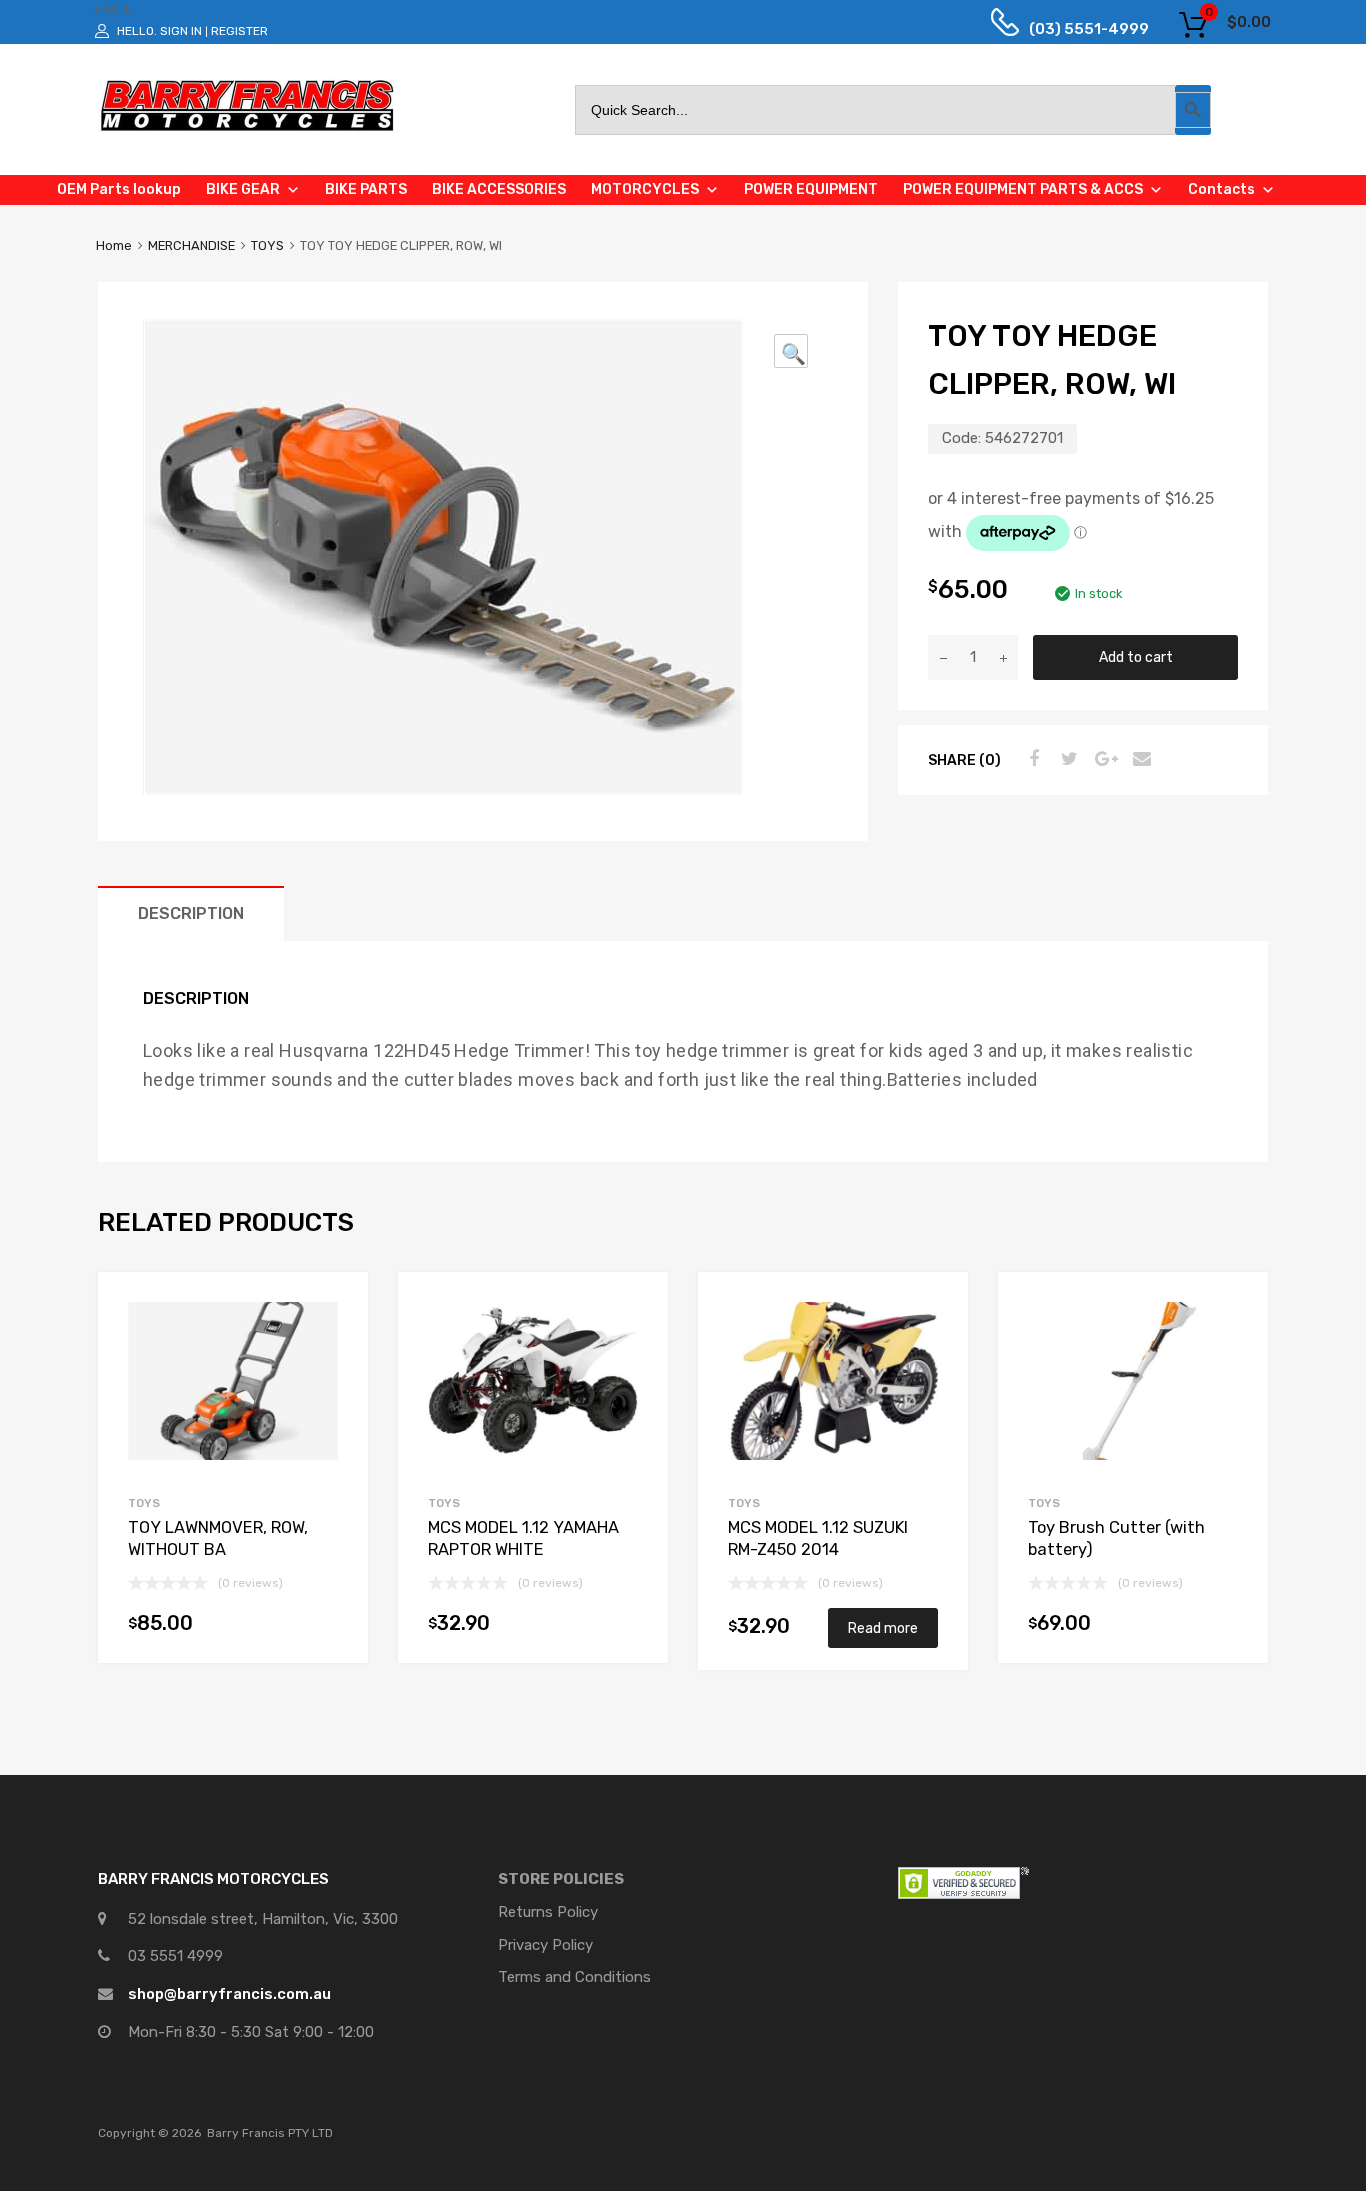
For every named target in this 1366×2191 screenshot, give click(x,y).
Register (239, 31)
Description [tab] (191, 913)
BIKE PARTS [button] (366, 189)
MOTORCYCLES (645, 189)
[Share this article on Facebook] (1031, 759)
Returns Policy (548, 1912)
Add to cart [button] (328, 1627)
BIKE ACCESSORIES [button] (499, 189)
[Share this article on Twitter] (1067, 759)
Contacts (1221, 189)
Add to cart (1136, 657)
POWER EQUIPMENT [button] (811, 189)
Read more (883, 1628)
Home (114, 245)
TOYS (267, 245)
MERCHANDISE (191, 245)
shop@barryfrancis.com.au (229, 1994)
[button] (791, 351)
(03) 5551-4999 (1074, 29)
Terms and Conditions (574, 1977)
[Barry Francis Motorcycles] (248, 130)
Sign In (181, 31)
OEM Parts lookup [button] (119, 189)
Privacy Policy (545, 1945)
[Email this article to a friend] (1139, 759)
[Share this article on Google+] (1103, 759)
